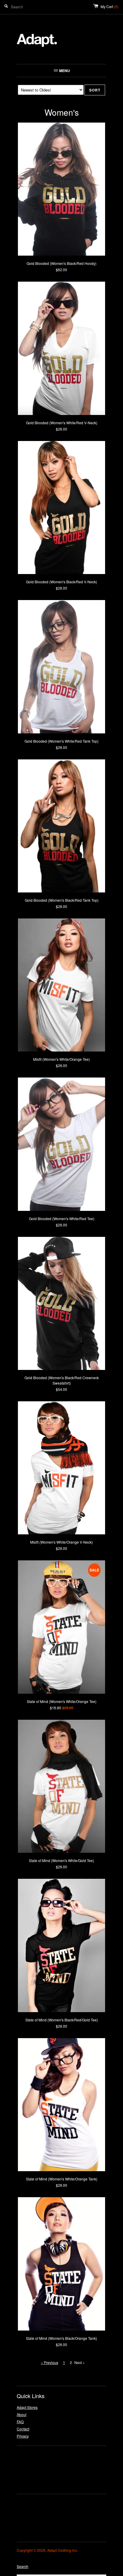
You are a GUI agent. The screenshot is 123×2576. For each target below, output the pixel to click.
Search (23, 2566)
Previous (51, 2362)
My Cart (110, 6)
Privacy (23, 2436)
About (21, 2414)
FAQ (20, 2422)
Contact (23, 2429)
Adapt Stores (27, 2407)
